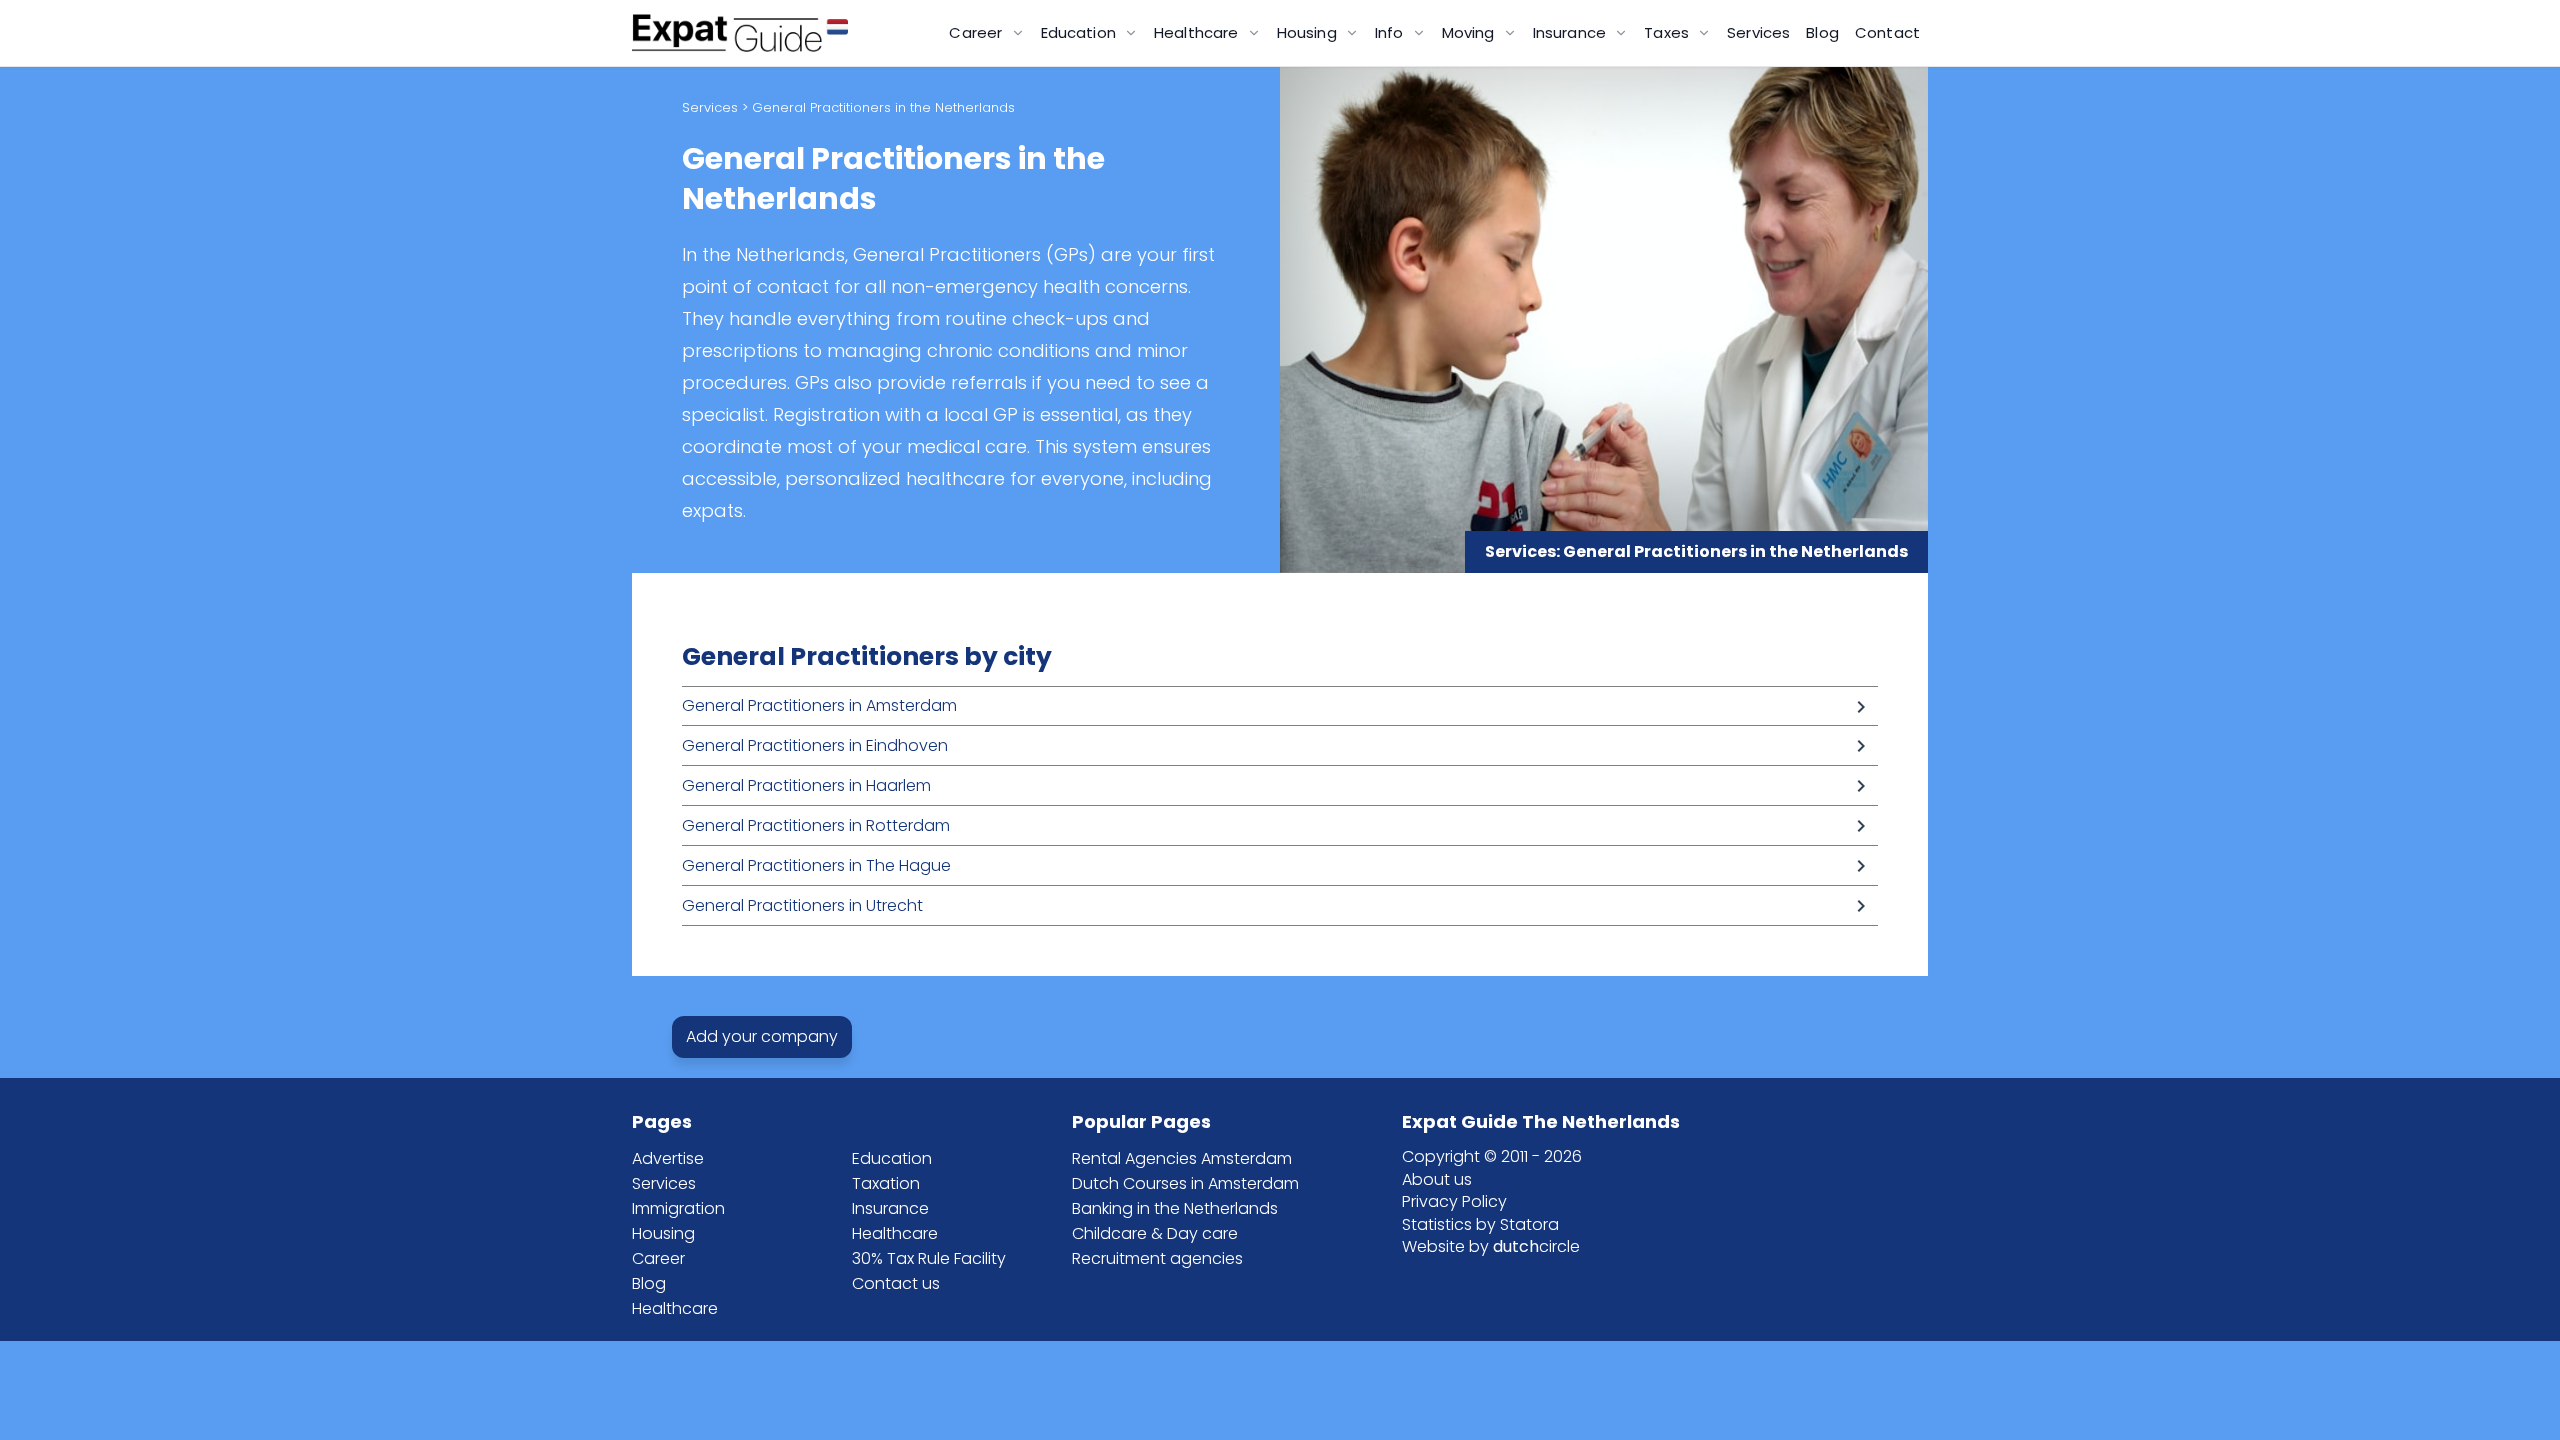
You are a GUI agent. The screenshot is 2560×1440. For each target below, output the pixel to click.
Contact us (896, 1283)
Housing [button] (1309, 32)
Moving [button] (1470, 32)
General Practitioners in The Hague (816, 865)
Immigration (678, 1208)
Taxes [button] (1668, 32)
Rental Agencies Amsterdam (1182, 1158)
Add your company (762, 1037)
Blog (1822, 32)
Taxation (886, 1183)
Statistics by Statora (1480, 1224)
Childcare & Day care (1155, 1233)
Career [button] (977, 32)
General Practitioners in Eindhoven (815, 745)
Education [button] (1081, 32)
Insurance (890, 1208)
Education (892, 1158)
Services (1758, 32)
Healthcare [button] (1198, 32)
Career (658, 1258)
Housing (663, 1233)
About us (1437, 1179)
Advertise (668, 1158)
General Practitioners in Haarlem (806, 785)
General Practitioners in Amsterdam (819, 705)
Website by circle (1491, 1246)
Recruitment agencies (1157, 1258)
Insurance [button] (1572, 32)
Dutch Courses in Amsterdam (1185, 1183)
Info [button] (1391, 32)
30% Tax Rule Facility (929, 1258)
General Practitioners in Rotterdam (816, 825)
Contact (1887, 32)
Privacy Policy (1454, 1201)
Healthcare (675, 1308)
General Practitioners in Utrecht (802, 905)
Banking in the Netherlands (1175, 1208)
